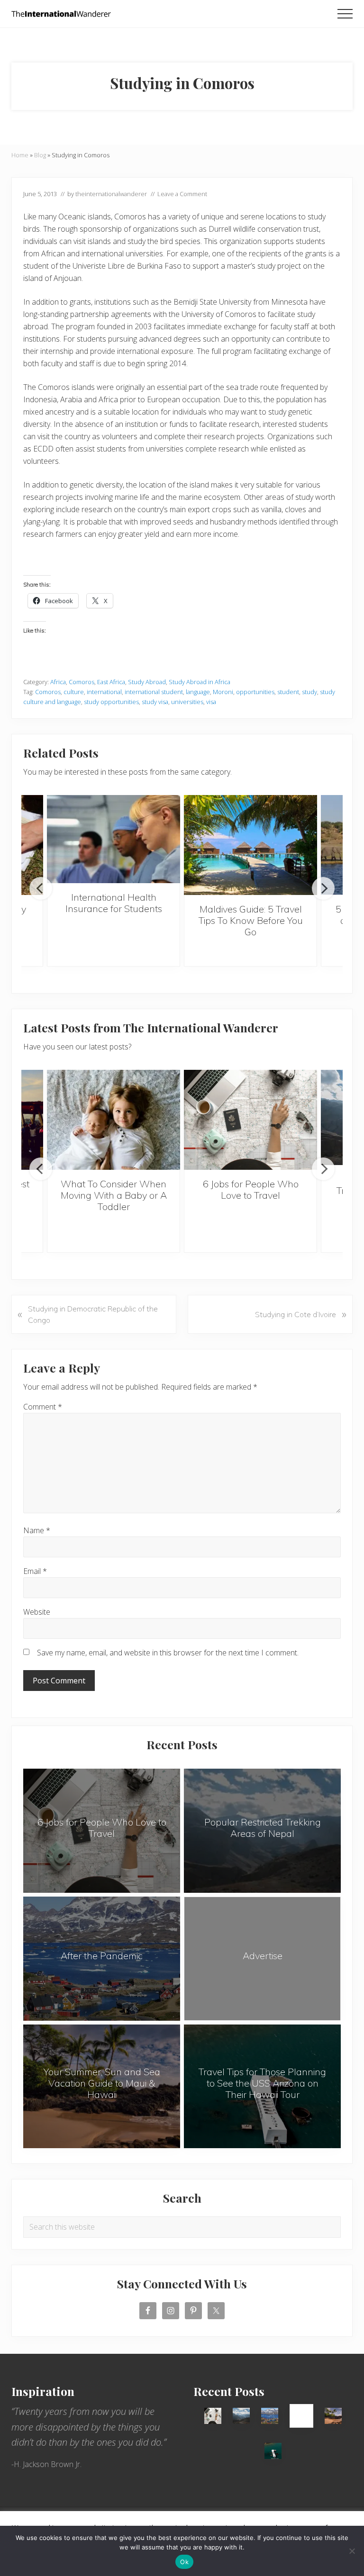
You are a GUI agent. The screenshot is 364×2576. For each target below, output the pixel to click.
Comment (43, 1407)
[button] (345, 14)
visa (211, 702)
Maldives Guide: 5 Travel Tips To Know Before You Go (251, 920)
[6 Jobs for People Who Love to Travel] (250, 1120)
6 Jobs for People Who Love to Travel (251, 1189)
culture (74, 692)
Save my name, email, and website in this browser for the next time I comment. (168, 1653)
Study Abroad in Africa (200, 682)
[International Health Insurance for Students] (114, 839)
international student (154, 692)
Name (37, 1530)
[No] (352, 2551)
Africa (58, 682)
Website (37, 1612)
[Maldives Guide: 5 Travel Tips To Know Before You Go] (250, 845)
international (104, 692)
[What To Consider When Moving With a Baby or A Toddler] (114, 1120)
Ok (184, 2562)
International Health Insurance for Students (114, 903)
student (288, 692)
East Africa (111, 682)
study (309, 692)
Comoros (82, 682)
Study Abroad (147, 682)
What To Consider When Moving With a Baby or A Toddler (114, 1195)
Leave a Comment (182, 194)
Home (20, 155)
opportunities (255, 692)
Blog (40, 155)
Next (323, 888)
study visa (155, 702)
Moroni (223, 692)
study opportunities (111, 702)
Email (35, 1571)
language (198, 692)
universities (187, 702)
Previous (41, 888)
